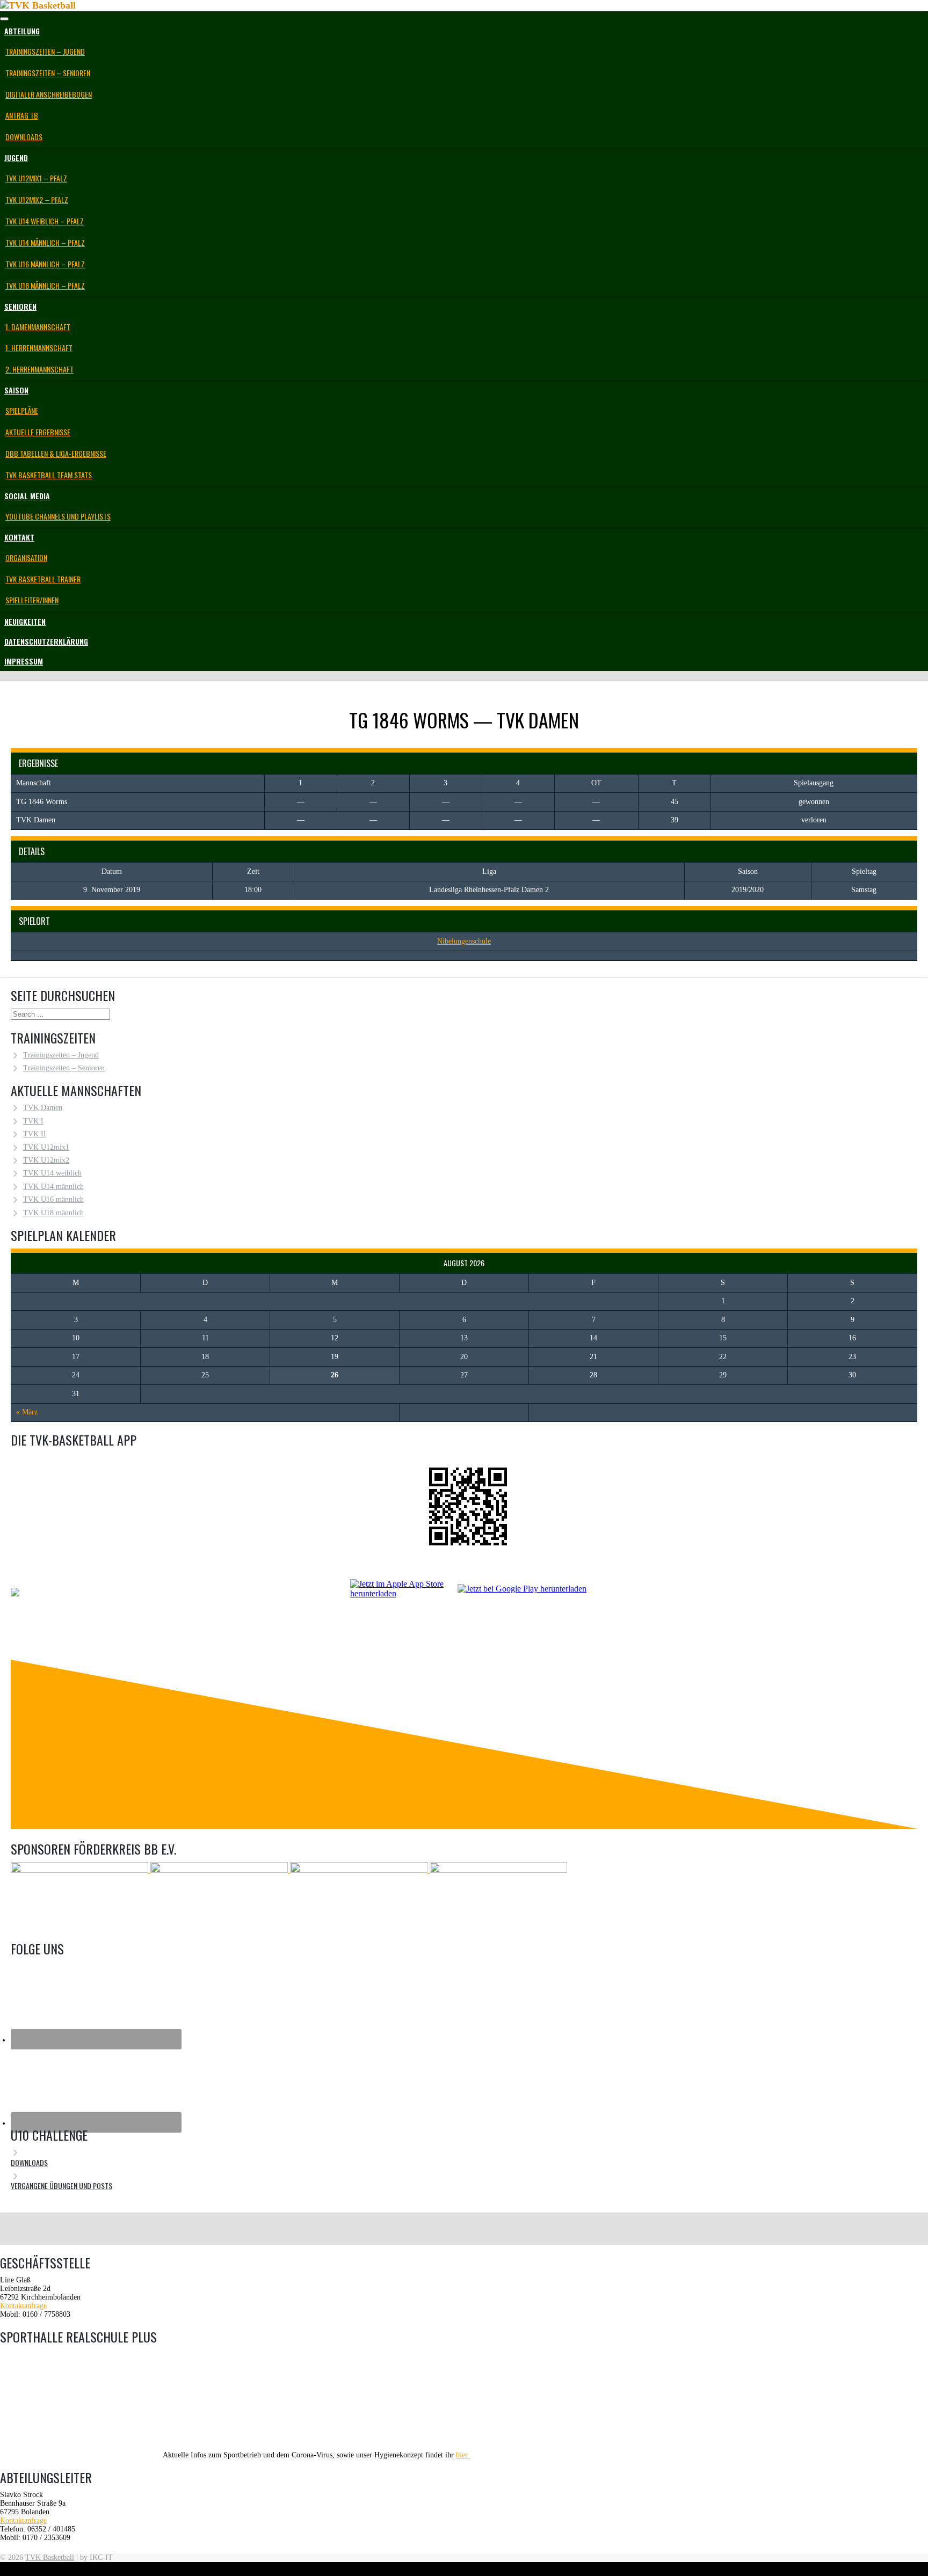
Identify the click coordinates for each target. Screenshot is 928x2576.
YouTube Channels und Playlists (58, 516)
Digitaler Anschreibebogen (49, 94)
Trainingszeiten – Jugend (45, 51)
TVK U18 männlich (53, 1213)
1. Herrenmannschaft (39, 348)
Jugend (16, 158)
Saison (16, 390)
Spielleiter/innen (32, 600)
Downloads (24, 137)
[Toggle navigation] (4, 19)
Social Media (27, 496)
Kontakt (19, 537)
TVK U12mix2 (46, 1160)
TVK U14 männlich (53, 1187)
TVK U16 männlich (53, 1199)
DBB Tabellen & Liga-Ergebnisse (56, 453)
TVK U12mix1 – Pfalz (36, 178)
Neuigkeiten (25, 621)
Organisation (26, 557)
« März (27, 1412)
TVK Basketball (50, 2557)
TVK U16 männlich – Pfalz (45, 264)
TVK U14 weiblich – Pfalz (45, 221)
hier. (463, 2455)
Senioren (20, 306)
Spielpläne (22, 410)
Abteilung (22, 31)
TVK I (33, 1121)
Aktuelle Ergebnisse (38, 432)
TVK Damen (43, 1108)
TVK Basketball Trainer (43, 579)
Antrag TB (22, 115)
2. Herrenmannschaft (39, 369)
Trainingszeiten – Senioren (48, 73)
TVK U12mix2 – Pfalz (37, 199)
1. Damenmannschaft (38, 327)
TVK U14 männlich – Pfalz (45, 242)
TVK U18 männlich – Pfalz (45, 285)
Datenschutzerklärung (46, 641)
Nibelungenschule (464, 941)
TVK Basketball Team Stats (49, 475)
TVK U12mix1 (46, 1147)
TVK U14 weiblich (52, 1173)
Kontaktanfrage (23, 2306)
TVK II (35, 1134)
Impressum (24, 661)
